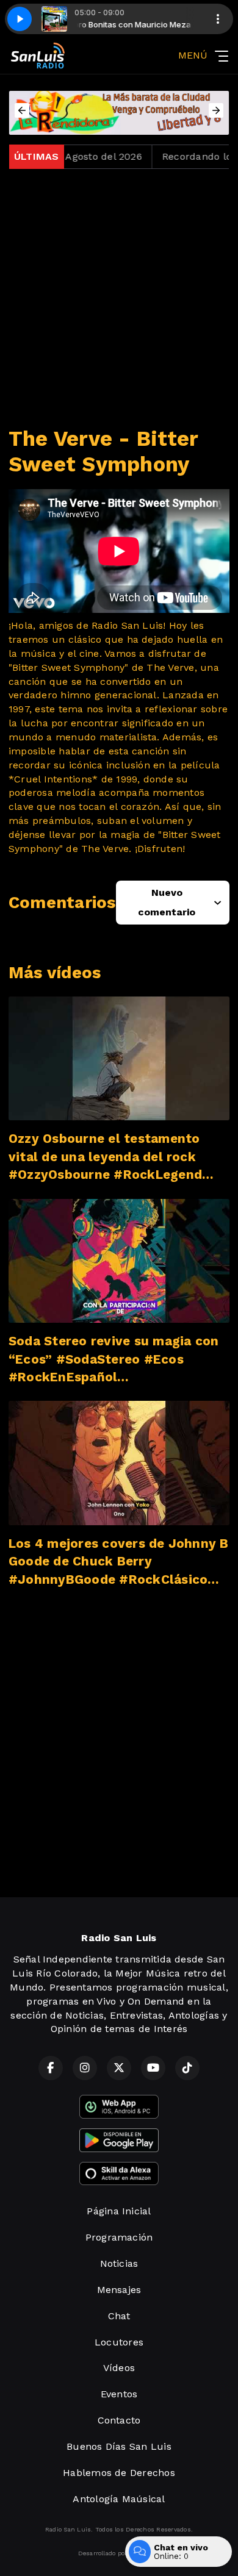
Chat (119, 2316)
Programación (119, 2237)
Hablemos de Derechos (119, 2473)
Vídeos (119, 2368)
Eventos (119, 2394)
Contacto (119, 2420)
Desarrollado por (103, 2553)
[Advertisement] (119, 298)
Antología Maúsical (119, 2499)
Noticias (119, 2263)
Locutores (119, 2342)
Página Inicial (119, 2211)
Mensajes (119, 2290)
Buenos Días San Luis (119, 2446)
